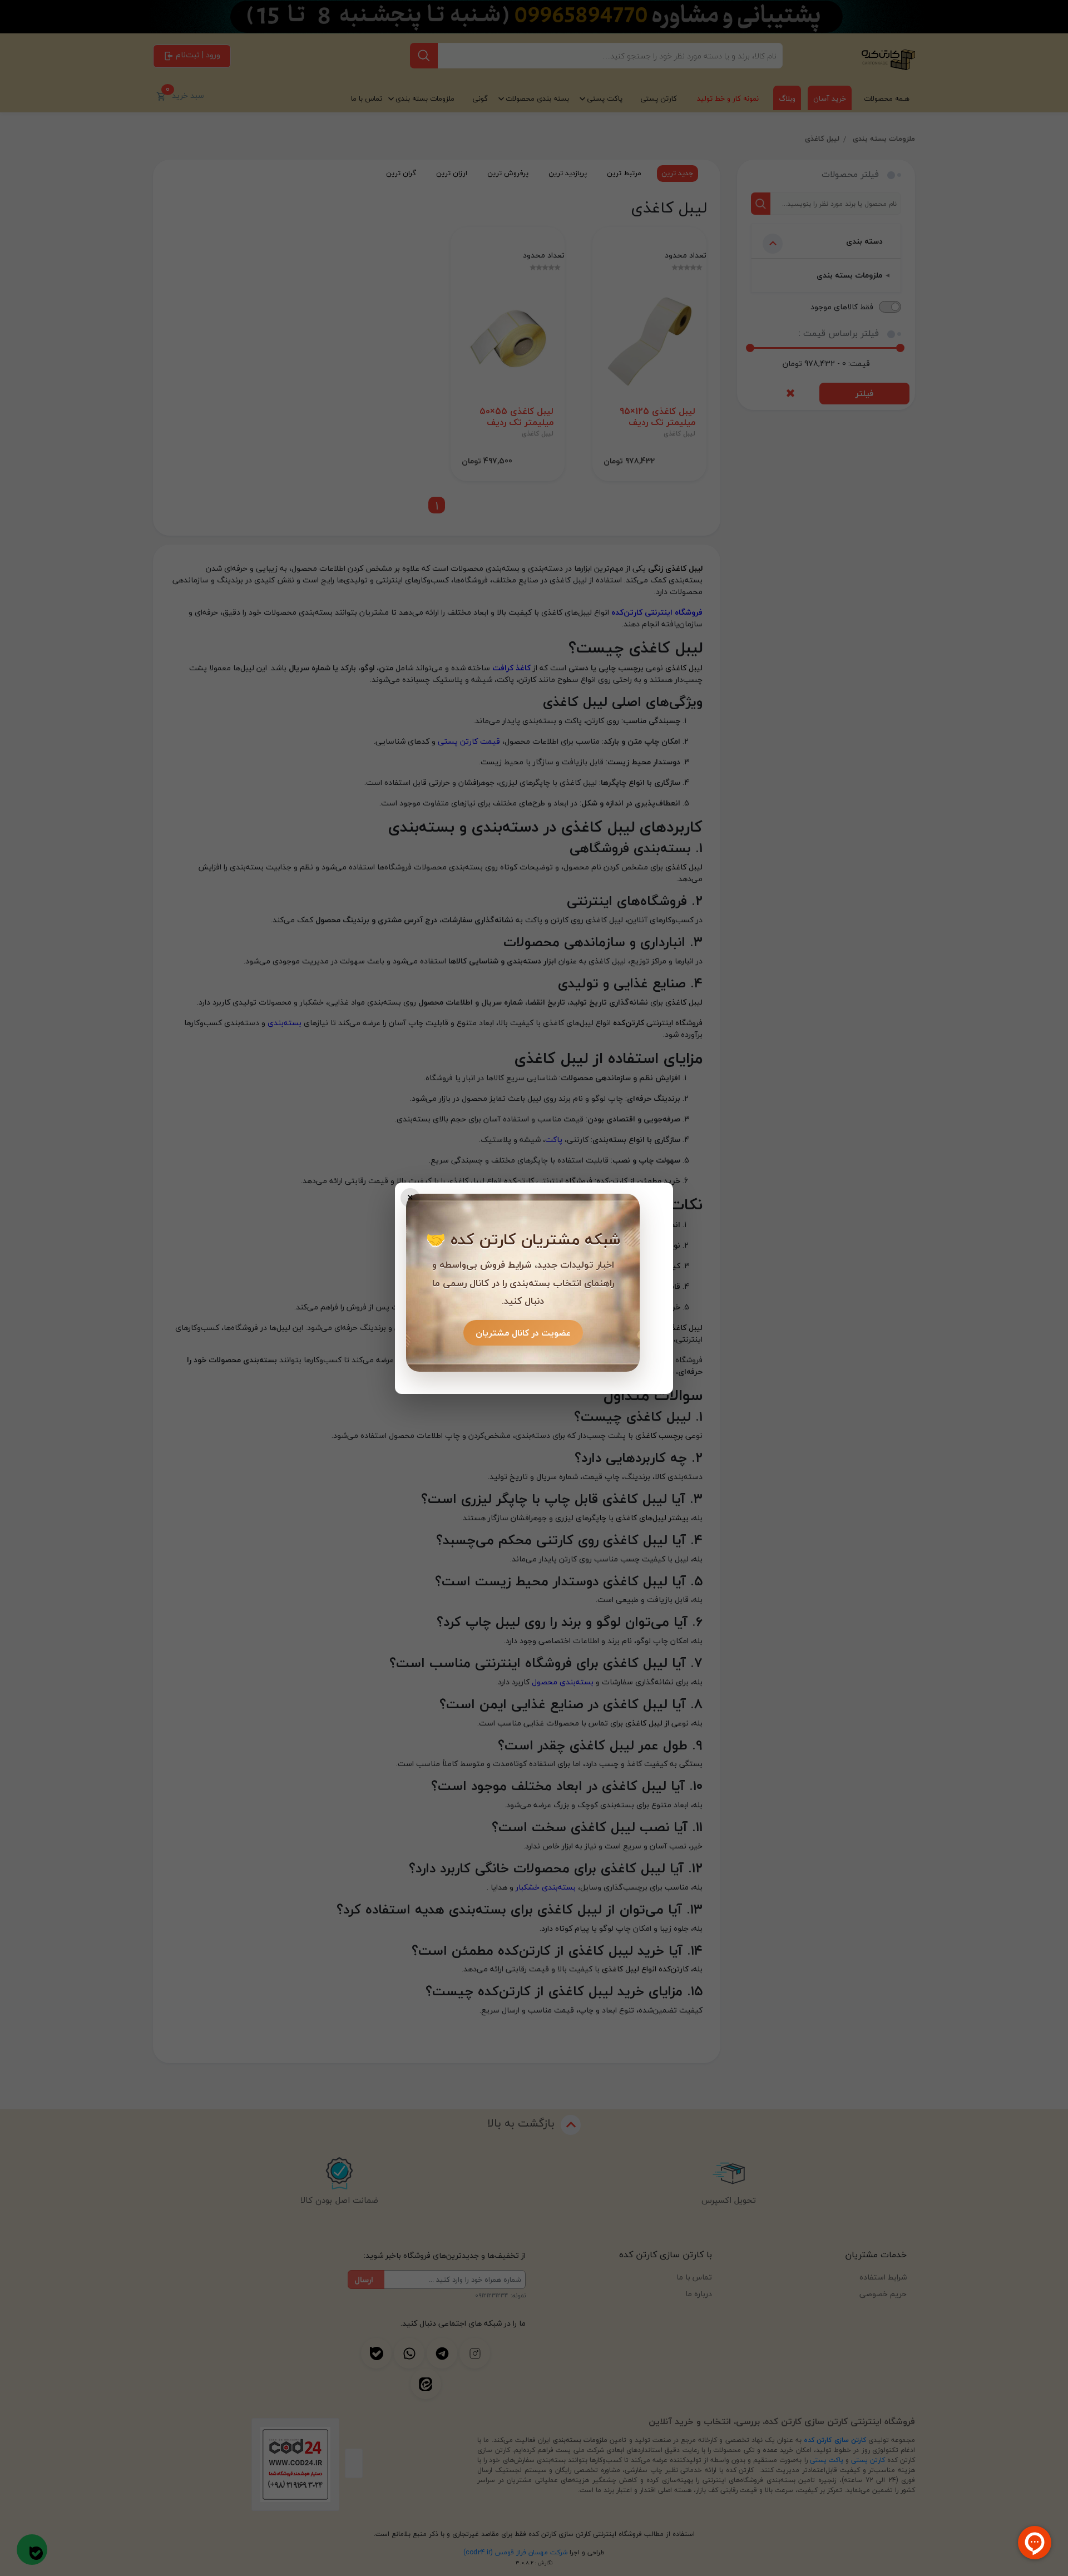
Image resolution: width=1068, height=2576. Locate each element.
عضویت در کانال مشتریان (523, 1333)
